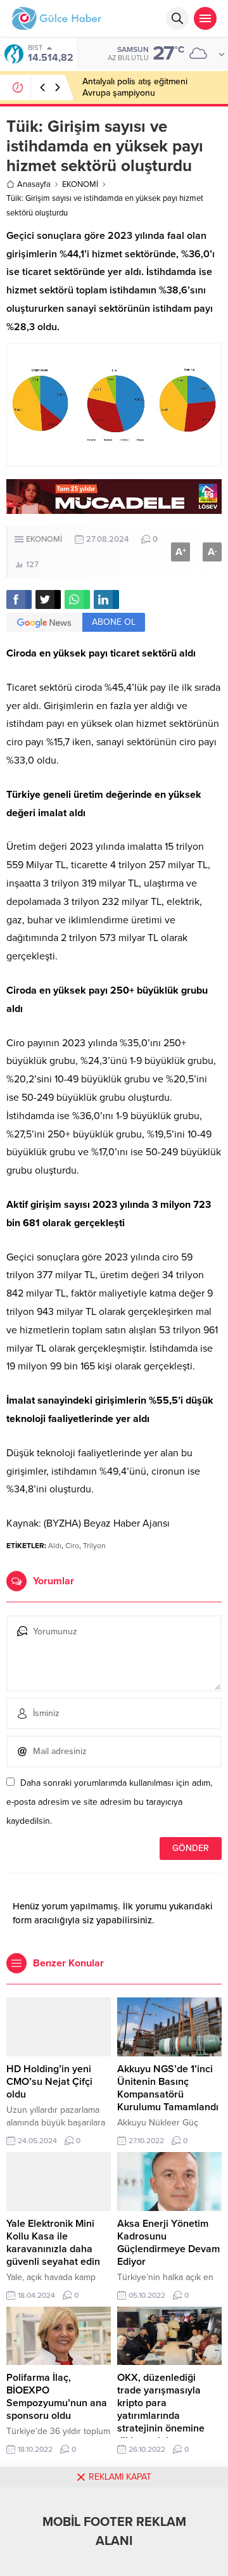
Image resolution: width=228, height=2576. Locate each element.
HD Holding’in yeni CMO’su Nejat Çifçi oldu (49, 2082)
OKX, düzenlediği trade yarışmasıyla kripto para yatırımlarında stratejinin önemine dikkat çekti (161, 2409)
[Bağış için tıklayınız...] (114, 507)
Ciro (72, 1546)
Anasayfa (34, 184)
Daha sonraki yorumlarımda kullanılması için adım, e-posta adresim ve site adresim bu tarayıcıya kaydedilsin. (109, 1802)
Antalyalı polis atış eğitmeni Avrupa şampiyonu (135, 87)
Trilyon (94, 1546)
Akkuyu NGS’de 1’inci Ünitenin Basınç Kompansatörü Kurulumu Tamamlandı (168, 2088)
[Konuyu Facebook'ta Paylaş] (19, 599)
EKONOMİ (80, 184)
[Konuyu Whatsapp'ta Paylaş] (77, 599)
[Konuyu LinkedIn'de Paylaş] (106, 599)
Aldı (55, 1546)
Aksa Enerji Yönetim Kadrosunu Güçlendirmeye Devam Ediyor (168, 2243)
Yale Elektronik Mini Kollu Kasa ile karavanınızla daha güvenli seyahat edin (53, 2243)
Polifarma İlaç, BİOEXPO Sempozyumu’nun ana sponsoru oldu (57, 2397)
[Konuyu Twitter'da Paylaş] (48, 599)
